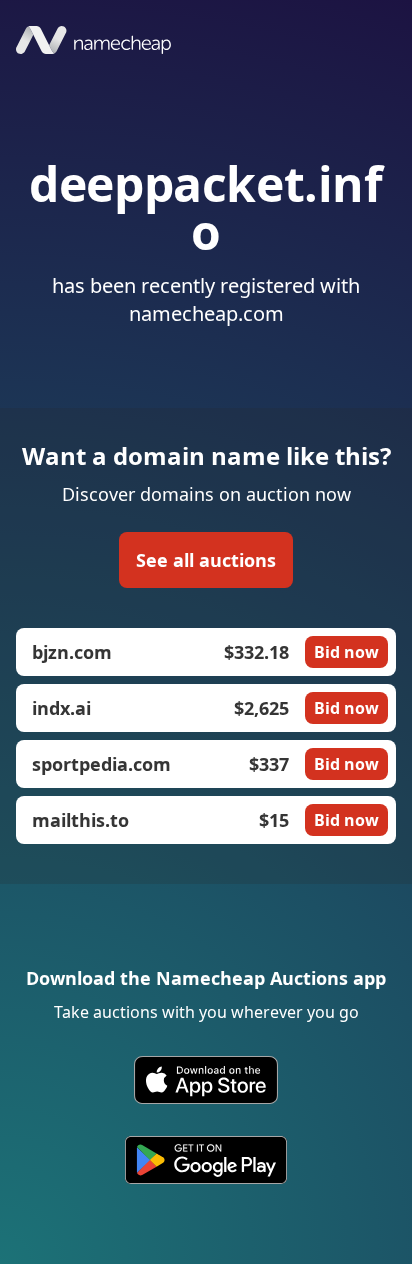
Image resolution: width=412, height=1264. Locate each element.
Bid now (346, 652)
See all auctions (206, 560)
